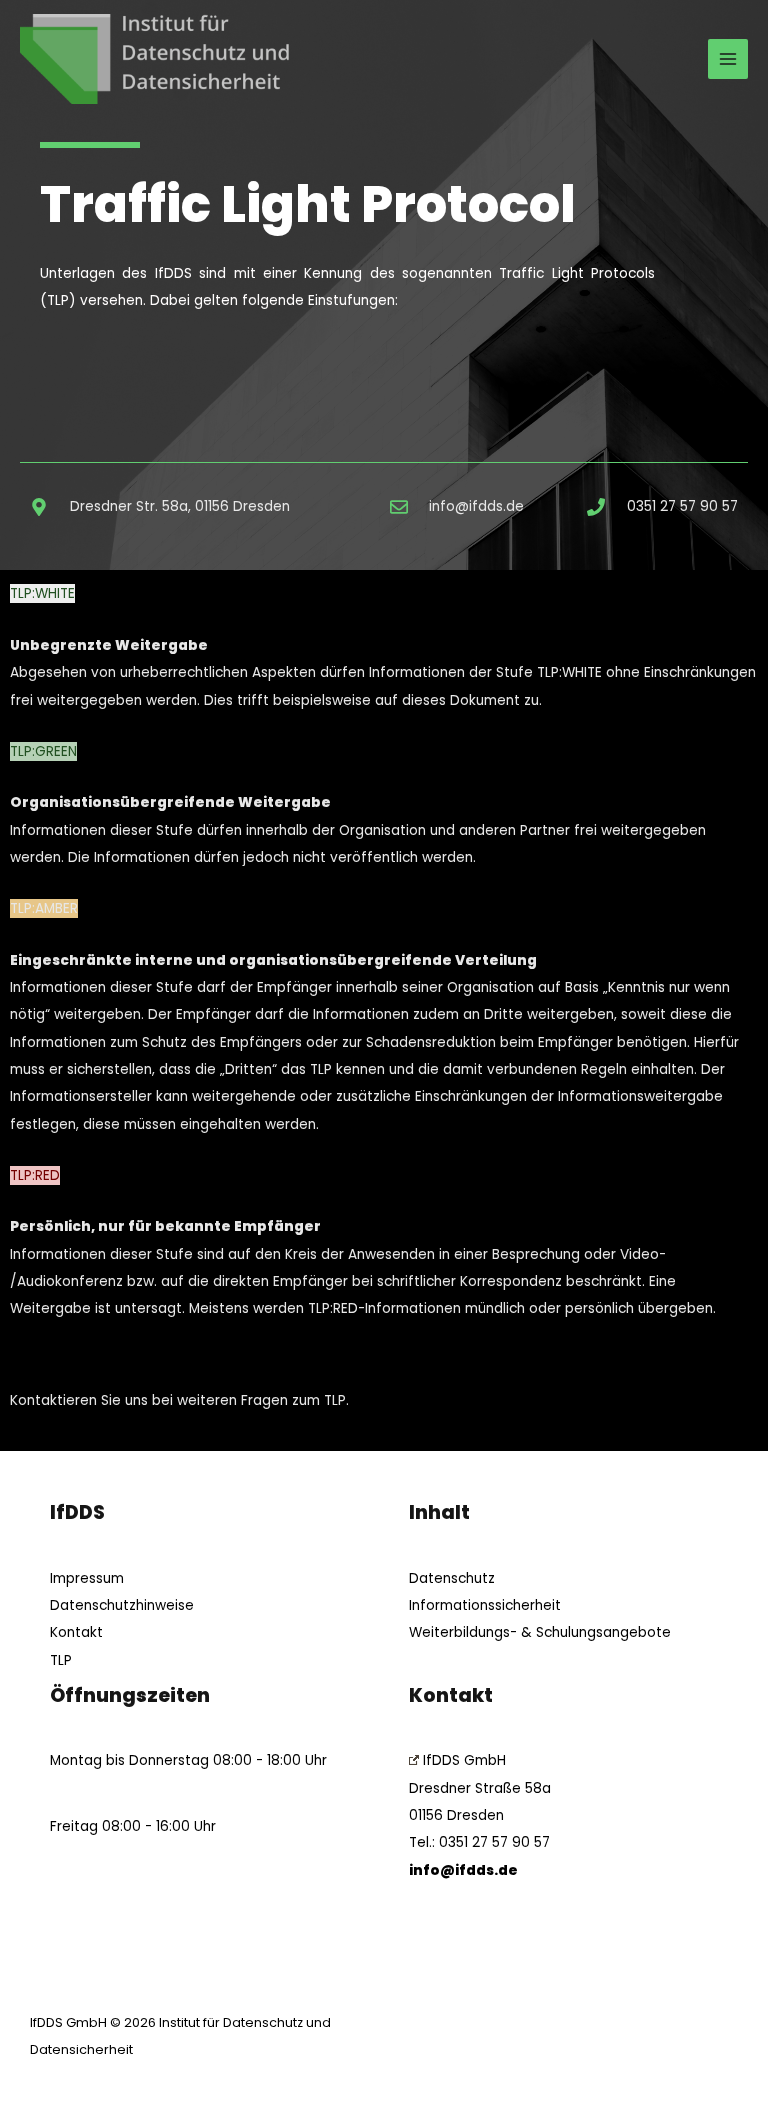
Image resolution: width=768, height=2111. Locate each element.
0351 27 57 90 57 (494, 1842)
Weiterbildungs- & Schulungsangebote (540, 1632)
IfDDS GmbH (464, 1760)
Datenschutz (452, 1578)
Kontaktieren (53, 1400)
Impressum (87, 1578)
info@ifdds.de (463, 1870)
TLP (61, 1660)
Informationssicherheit (485, 1605)
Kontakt (76, 1632)
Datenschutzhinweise (122, 1605)
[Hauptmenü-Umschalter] (728, 59)
